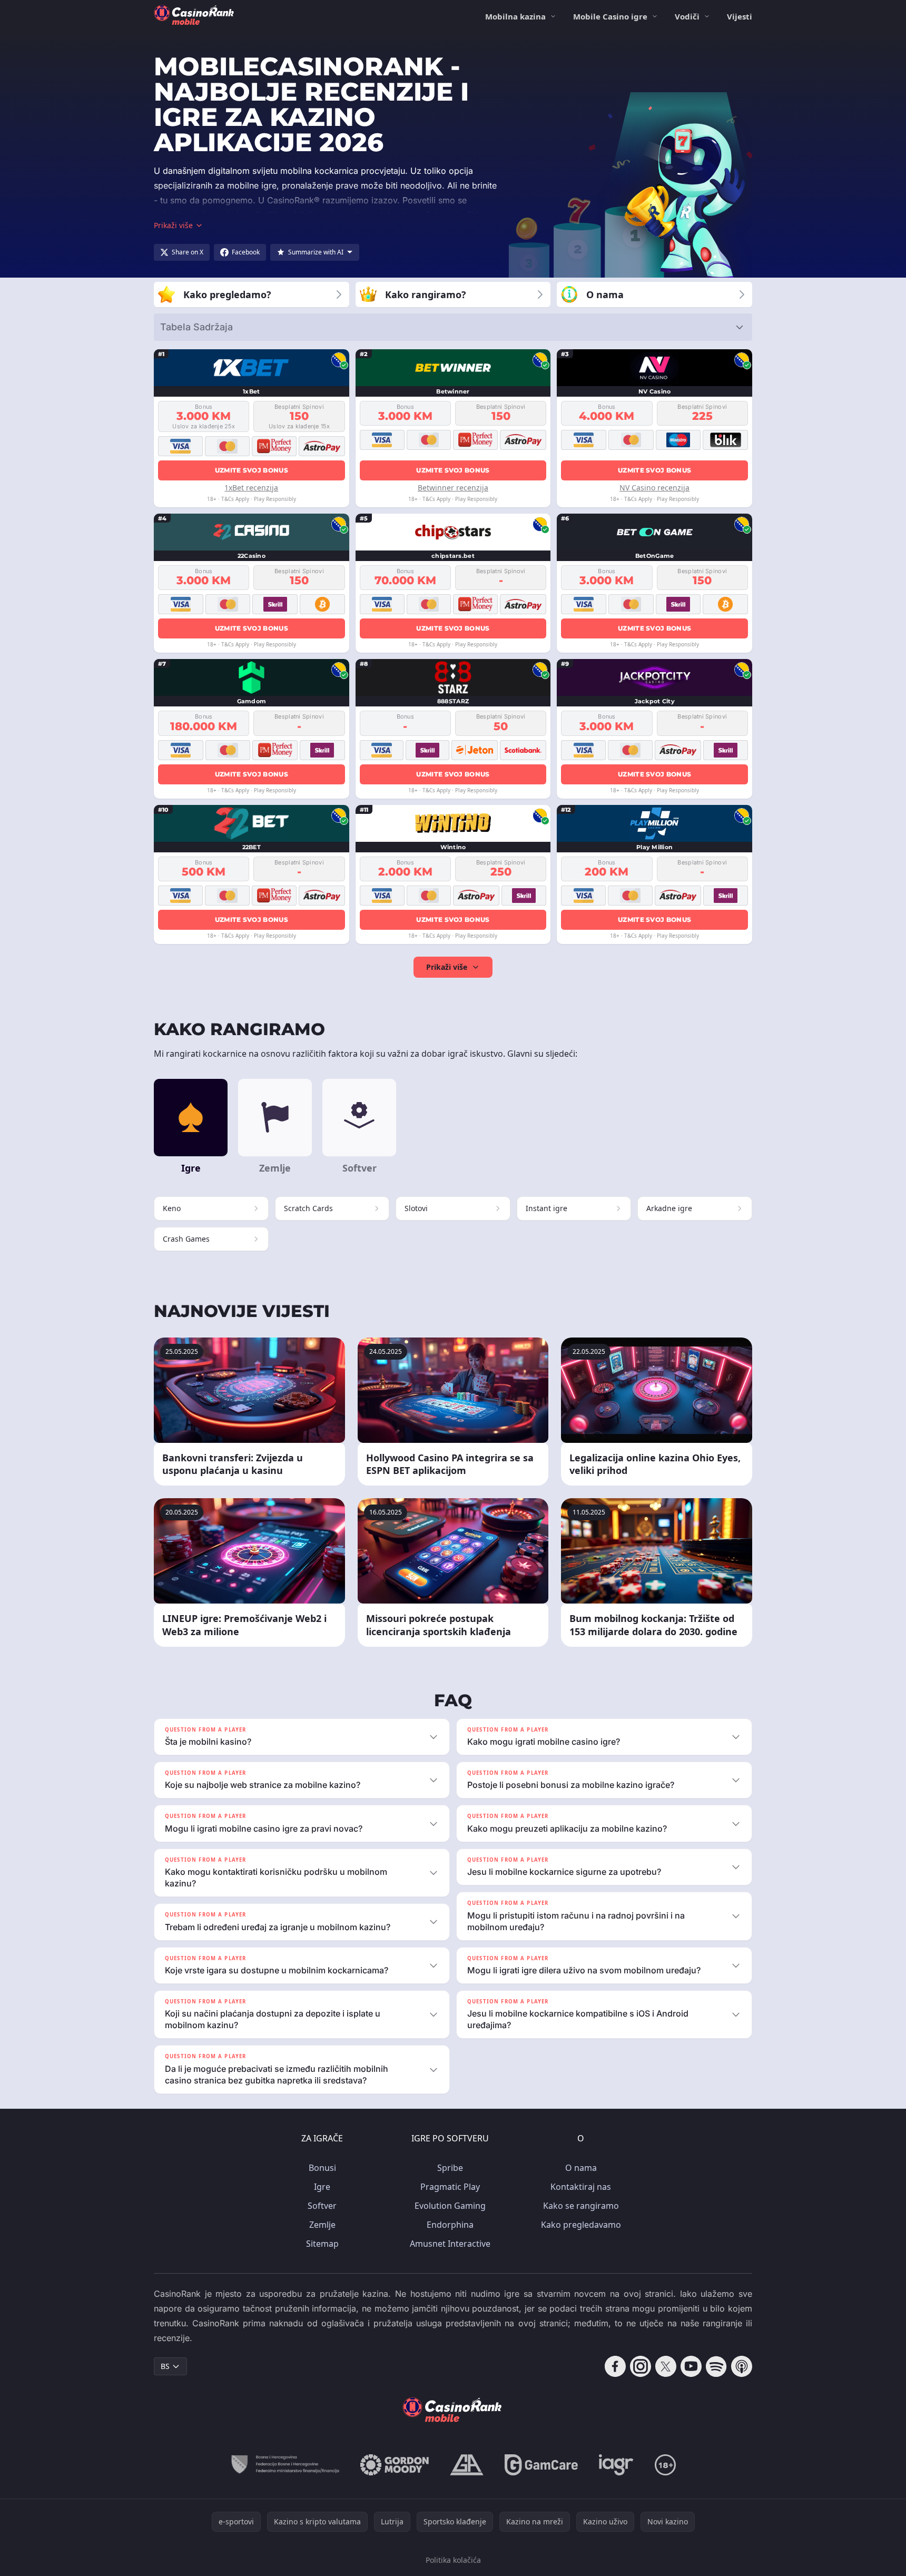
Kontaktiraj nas (581, 2187)
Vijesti (740, 16)
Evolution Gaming (450, 2206)
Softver (322, 2206)
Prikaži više (447, 967)
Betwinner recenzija (453, 488)
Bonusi (322, 2168)
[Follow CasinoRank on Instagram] (641, 2366)
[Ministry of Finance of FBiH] (285, 2465)
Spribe (450, 2168)
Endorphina (450, 2225)
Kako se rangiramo (581, 2206)
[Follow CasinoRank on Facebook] (615, 2366)
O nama (581, 2168)
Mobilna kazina (515, 16)
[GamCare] (541, 2465)
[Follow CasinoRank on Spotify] (716, 2366)
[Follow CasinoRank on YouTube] (691, 2366)
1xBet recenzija (251, 488)
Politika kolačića (453, 2560)
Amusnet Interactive (450, 2244)
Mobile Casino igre (610, 16)
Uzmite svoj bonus (252, 470)
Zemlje (322, 2225)
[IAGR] (616, 2465)
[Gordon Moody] (395, 2465)
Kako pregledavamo (581, 2225)
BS (165, 2366)
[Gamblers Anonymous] (467, 2465)
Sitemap (322, 2244)
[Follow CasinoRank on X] (666, 2366)
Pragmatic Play (450, 2187)
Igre (322, 2187)
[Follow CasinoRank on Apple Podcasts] (742, 2366)
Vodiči (687, 16)
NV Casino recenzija (654, 488)
